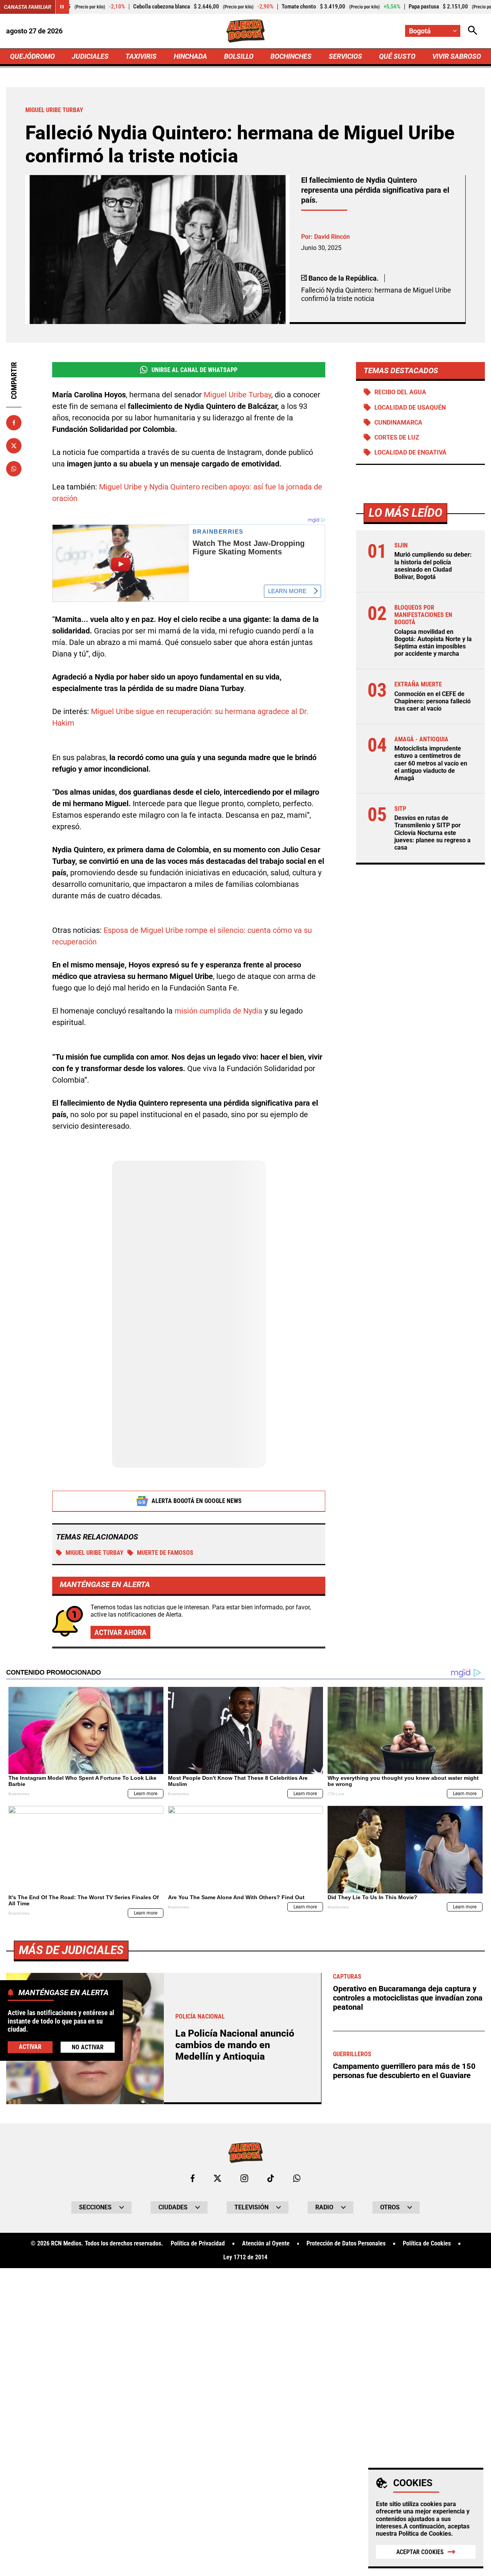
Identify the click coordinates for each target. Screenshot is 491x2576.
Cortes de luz (397, 437)
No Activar (88, 2047)
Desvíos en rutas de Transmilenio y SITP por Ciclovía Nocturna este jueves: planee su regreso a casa (433, 833)
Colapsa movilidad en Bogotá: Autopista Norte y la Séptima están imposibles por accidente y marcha (433, 643)
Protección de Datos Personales (346, 2244)
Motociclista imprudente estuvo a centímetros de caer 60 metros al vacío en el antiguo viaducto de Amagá (431, 763)
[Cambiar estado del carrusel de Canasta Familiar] (62, 7)
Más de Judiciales (71, 1950)
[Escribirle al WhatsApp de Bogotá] (297, 2178)
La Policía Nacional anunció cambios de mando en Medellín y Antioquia (235, 2045)
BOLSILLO (239, 56)
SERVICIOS (345, 56)
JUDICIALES (90, 56)
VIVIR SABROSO (457, 56)
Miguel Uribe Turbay (237, 395)
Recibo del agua (400, 392)
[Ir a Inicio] (246, 31)
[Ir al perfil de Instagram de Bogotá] (244, 2178)
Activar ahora (120, 1632)
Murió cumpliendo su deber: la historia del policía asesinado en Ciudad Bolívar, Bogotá (433, 566)
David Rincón (332, 237)
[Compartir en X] (14, 446)
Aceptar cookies (420, 2552)
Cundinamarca (398, 422)
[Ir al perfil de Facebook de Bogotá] (193, 2178)
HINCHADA (190, 56)
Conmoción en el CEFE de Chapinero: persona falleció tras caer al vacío (433, 701)
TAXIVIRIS (141, 56)
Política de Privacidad (198, 2244)
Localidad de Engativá (410, 452)
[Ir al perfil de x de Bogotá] (217, 2178)
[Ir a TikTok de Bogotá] (271, 2178)
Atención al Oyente (266, 2244)
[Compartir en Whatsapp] (14, 469)
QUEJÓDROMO (32, 56)
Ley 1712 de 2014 (245, 2257)
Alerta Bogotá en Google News (197, 1501)
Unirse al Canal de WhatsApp (194, 370)
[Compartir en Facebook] (14, 423)
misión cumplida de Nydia (218, 1011)
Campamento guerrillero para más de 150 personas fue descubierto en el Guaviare (404, 2071)
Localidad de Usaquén (410, 408)
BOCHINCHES (291, 56)
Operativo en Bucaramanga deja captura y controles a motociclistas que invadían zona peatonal (408, 1998)
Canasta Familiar (28, 7)
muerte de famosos (165, 1553)
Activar (30, 2047)
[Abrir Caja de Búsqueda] (473, 31)
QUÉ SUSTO (397, 56)
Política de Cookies (425, 2534)
